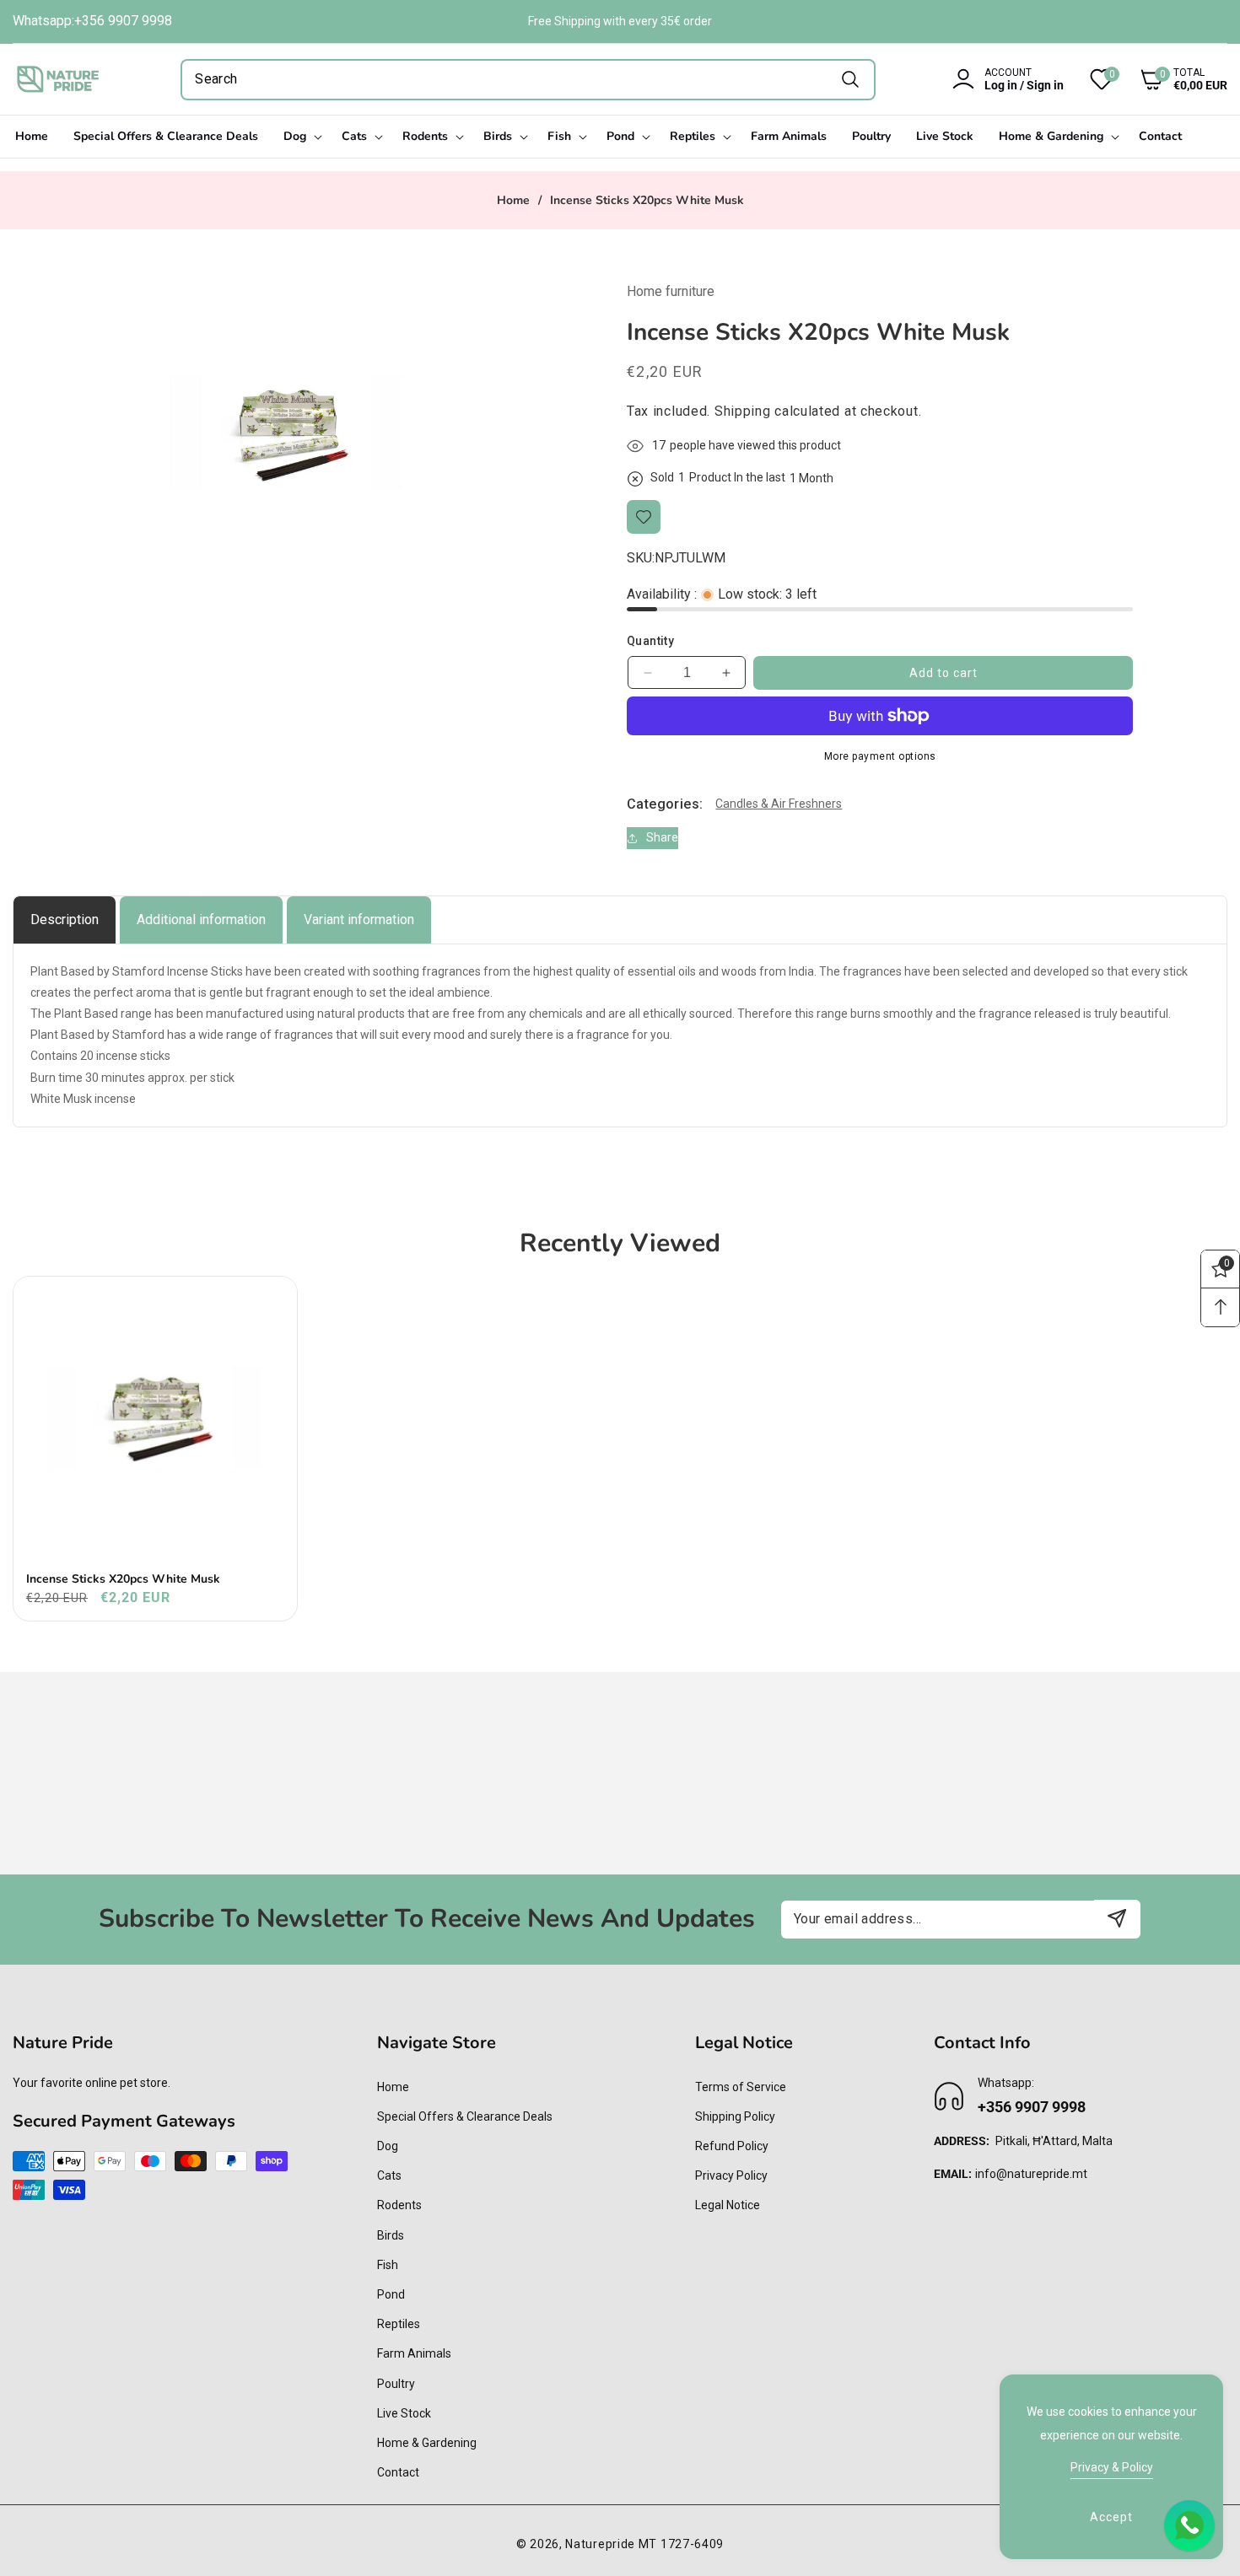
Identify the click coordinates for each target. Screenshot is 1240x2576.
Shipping (743, 411)
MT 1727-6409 (681, 2544)
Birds (391, 2235)
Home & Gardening (427, 2443)
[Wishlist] (644, 517)
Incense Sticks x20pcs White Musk (123, 1579)
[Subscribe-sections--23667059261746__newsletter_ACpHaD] (1117, 1919)
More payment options (880, 756)
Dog (388, 2146)
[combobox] (528, 80)
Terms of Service (741, 2087)
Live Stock (404, 2413)
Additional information (201, 920)
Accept (1111, 2517)
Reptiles (399, 2324)
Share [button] (662, 837)
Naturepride (600, 2544)
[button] (1171, 79)
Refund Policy (732, 2146)
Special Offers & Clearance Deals (465, 2116)
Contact (398, 2472)
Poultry (396, 2384)
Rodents (399, 2205)
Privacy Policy (731, 2175)
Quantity (650, 641)
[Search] (851, 80)
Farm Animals (414, 2353)
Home (513, 201)
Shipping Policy (735, 2116)
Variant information (359, 920)
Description (65, 920)
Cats (389, 2175)
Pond (391, 2294)
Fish (388, 2265)
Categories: (665, 804)
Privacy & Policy (1112, 2467)
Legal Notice (728, 2205)
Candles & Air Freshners (779, 804)
